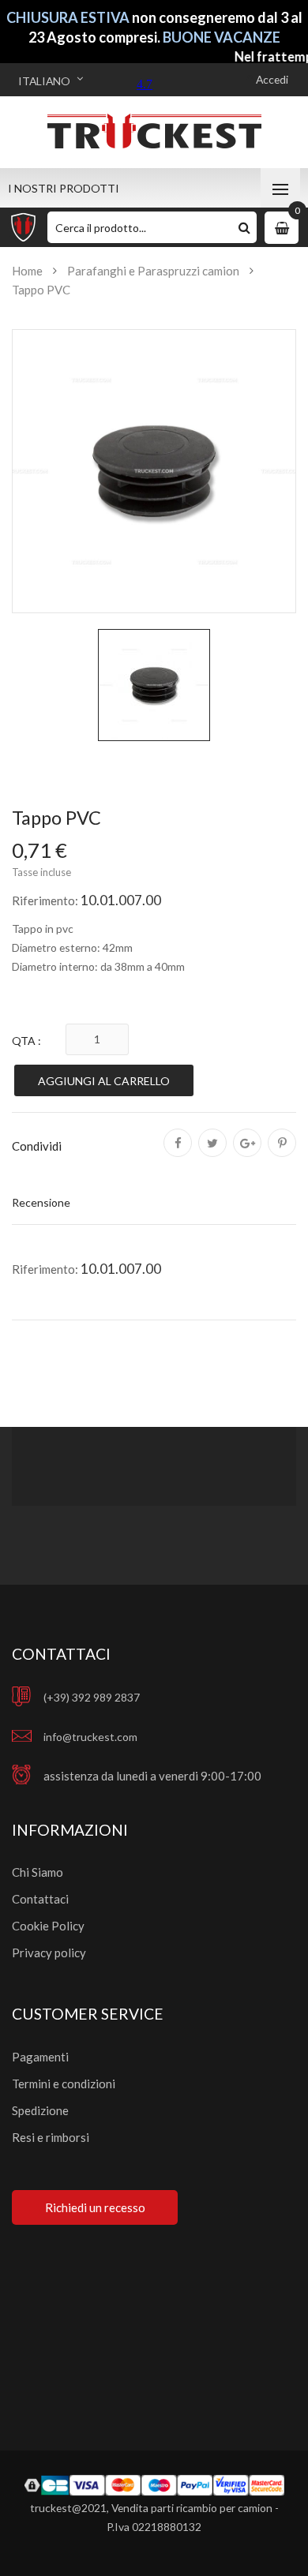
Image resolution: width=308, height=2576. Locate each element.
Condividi (178, 1154)
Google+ (247, 1154)
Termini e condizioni (64, 2084)
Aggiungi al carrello (104, 1081)
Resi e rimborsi (51, 2137)
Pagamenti (40, 2057)
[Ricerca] (244, 227)
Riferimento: (45, 900)
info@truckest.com (90, 1737)
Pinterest (282, 1154)
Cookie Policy (48, 1926)
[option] (154, 685)
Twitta (212, 1154)
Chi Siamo (38, 1872)
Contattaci (40, 1899)
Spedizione (40, 2110)
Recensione (41, 1202)
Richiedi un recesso (95, 2207)
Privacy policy (49, 1953)
